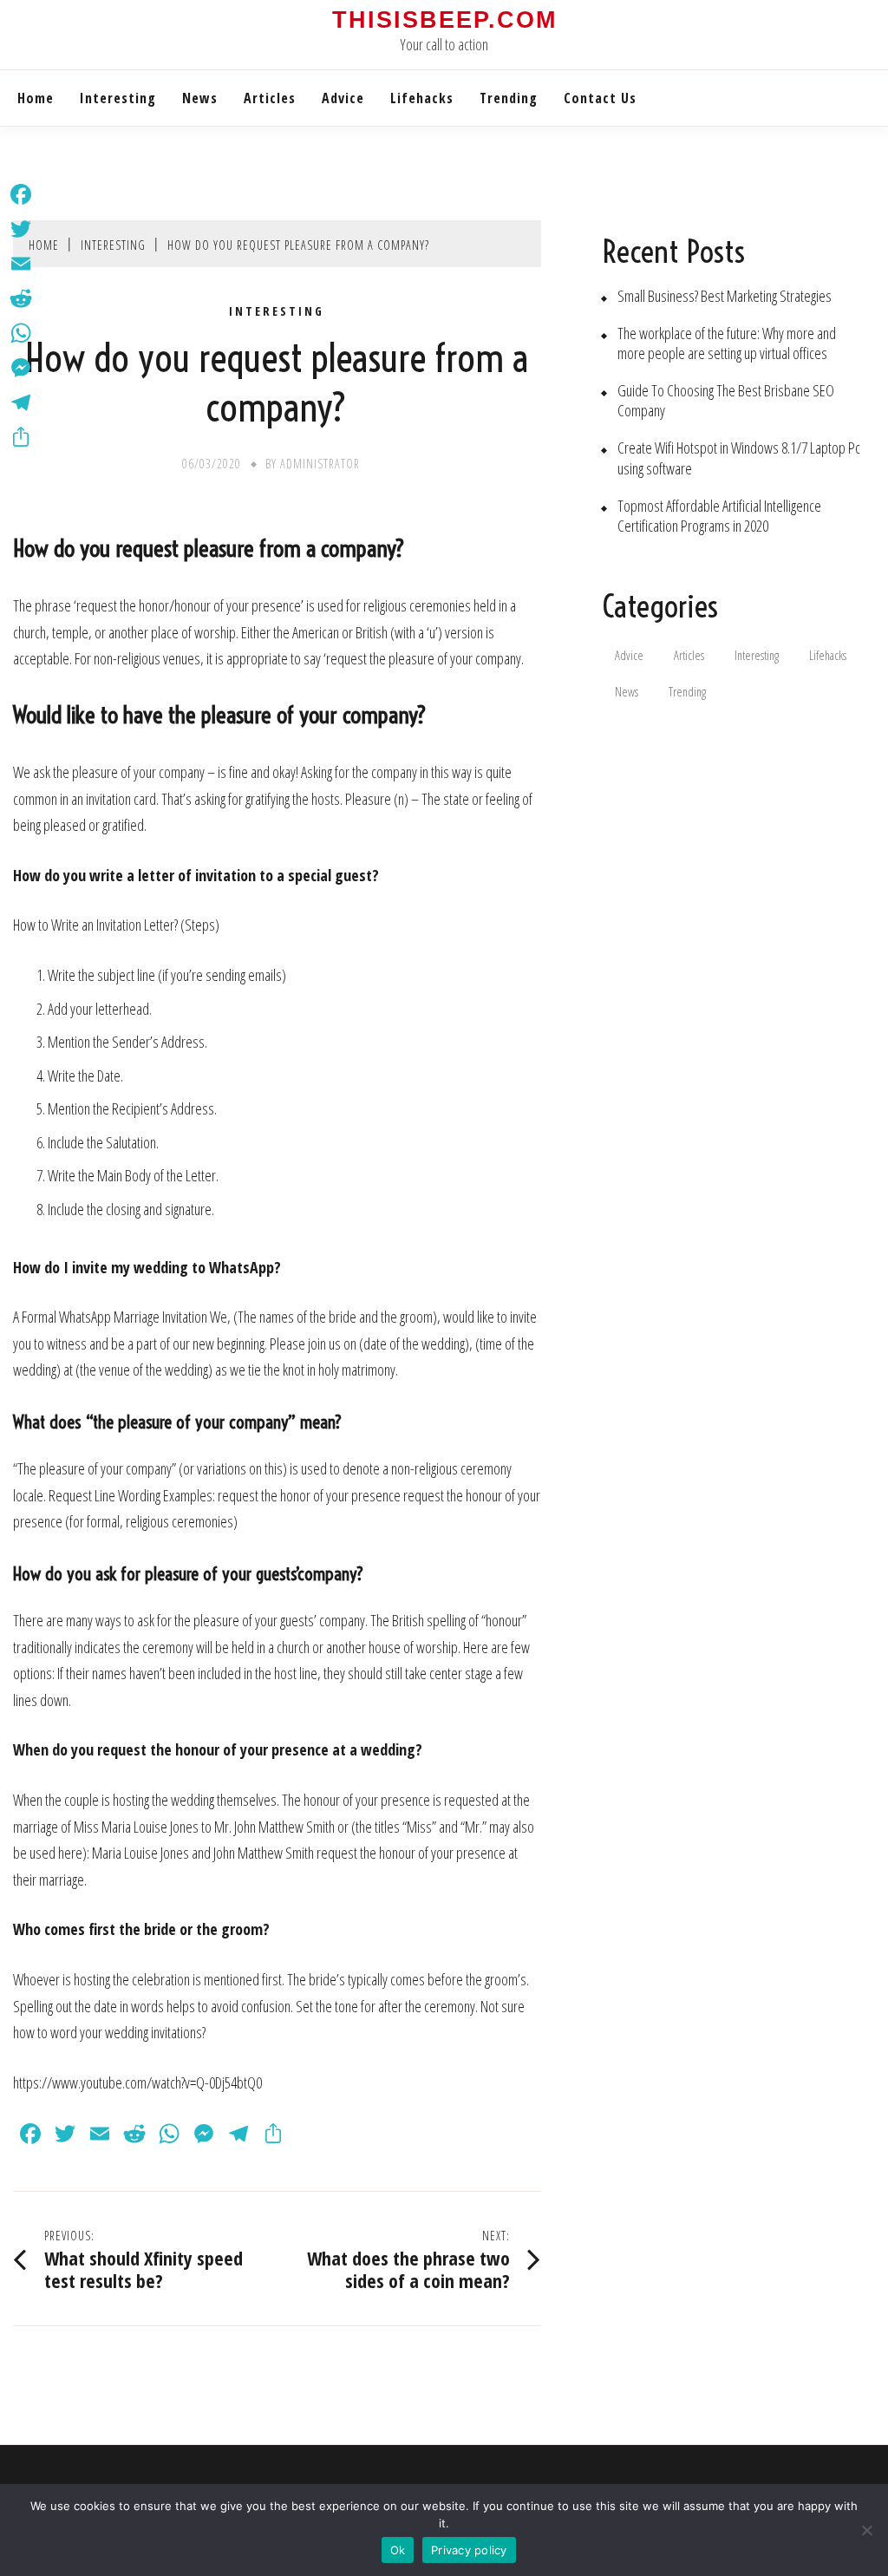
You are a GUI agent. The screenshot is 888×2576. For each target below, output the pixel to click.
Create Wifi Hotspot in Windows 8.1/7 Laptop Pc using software (739, 458)
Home (36, 98)
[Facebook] (21, 194)
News (200, 98)
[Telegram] (21, 402)
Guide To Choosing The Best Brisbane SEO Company (726, 401)
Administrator (320, 464)
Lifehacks (422, 98)
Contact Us (600, 98)
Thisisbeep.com (444, 20)
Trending (509, 98)
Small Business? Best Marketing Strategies (725, 296)
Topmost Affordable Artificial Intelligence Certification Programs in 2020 (719, 516)
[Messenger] (21, 368)
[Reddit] (21, 298)
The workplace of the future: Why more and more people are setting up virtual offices (727, 343)
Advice (343, 98)
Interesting (118, 98)
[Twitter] (21, 229)
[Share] (21, 437)
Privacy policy (469, 2550)
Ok (398, 2550)
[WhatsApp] (21, 333)
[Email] (21, 264)
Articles (270, 98)
